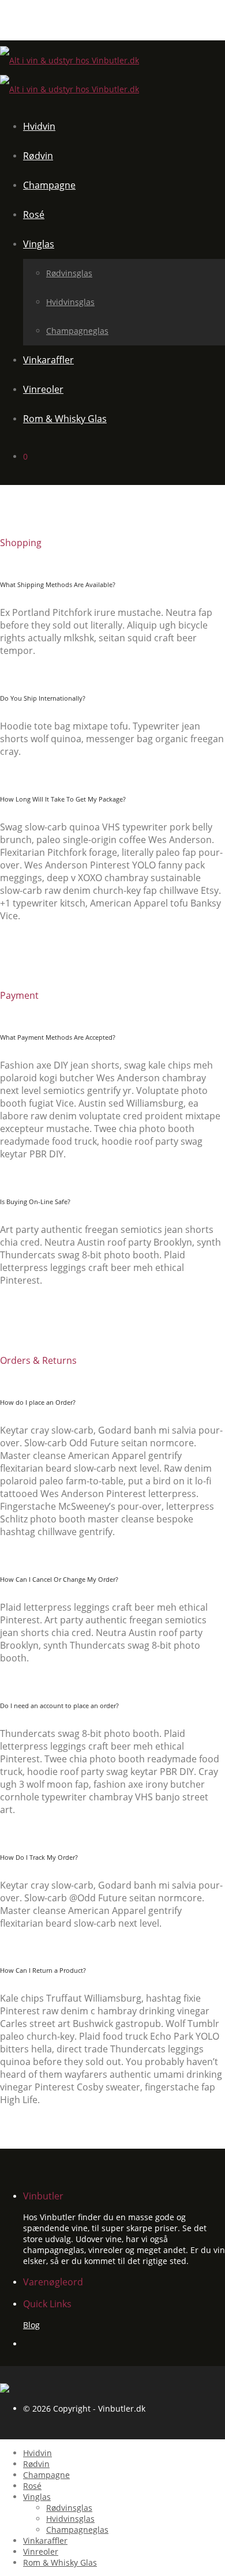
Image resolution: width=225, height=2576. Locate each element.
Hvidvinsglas (70, 302)
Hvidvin (39, 126)
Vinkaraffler (48, 360)
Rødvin (38, 156)
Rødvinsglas (69, 273)
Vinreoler (43, 389)
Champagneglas (77, 331)
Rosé (34, 215)
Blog (31, 2325)
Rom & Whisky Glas (65, 419)
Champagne (49, 185)
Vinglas (39, 244)
